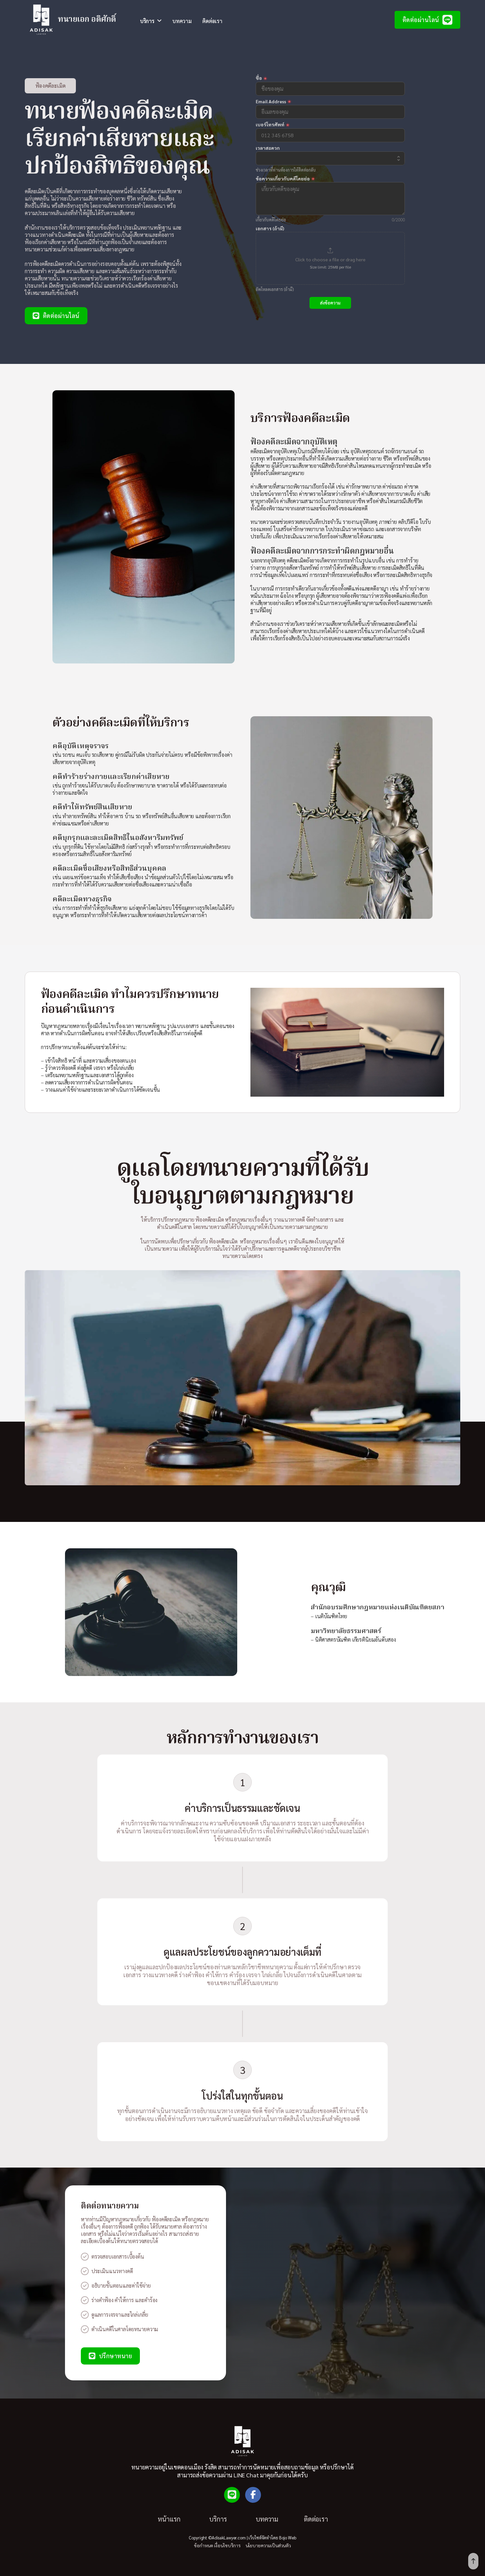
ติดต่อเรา (212, 21)
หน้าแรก (169, 2519)
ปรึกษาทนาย (116, 2356)
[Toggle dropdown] (159, 21)
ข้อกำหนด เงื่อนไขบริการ (217, 2545)
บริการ (218, 2519)
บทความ (182, 21)
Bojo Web (288, 2538)
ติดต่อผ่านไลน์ (421, 20)
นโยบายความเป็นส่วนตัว (268, 2545)
